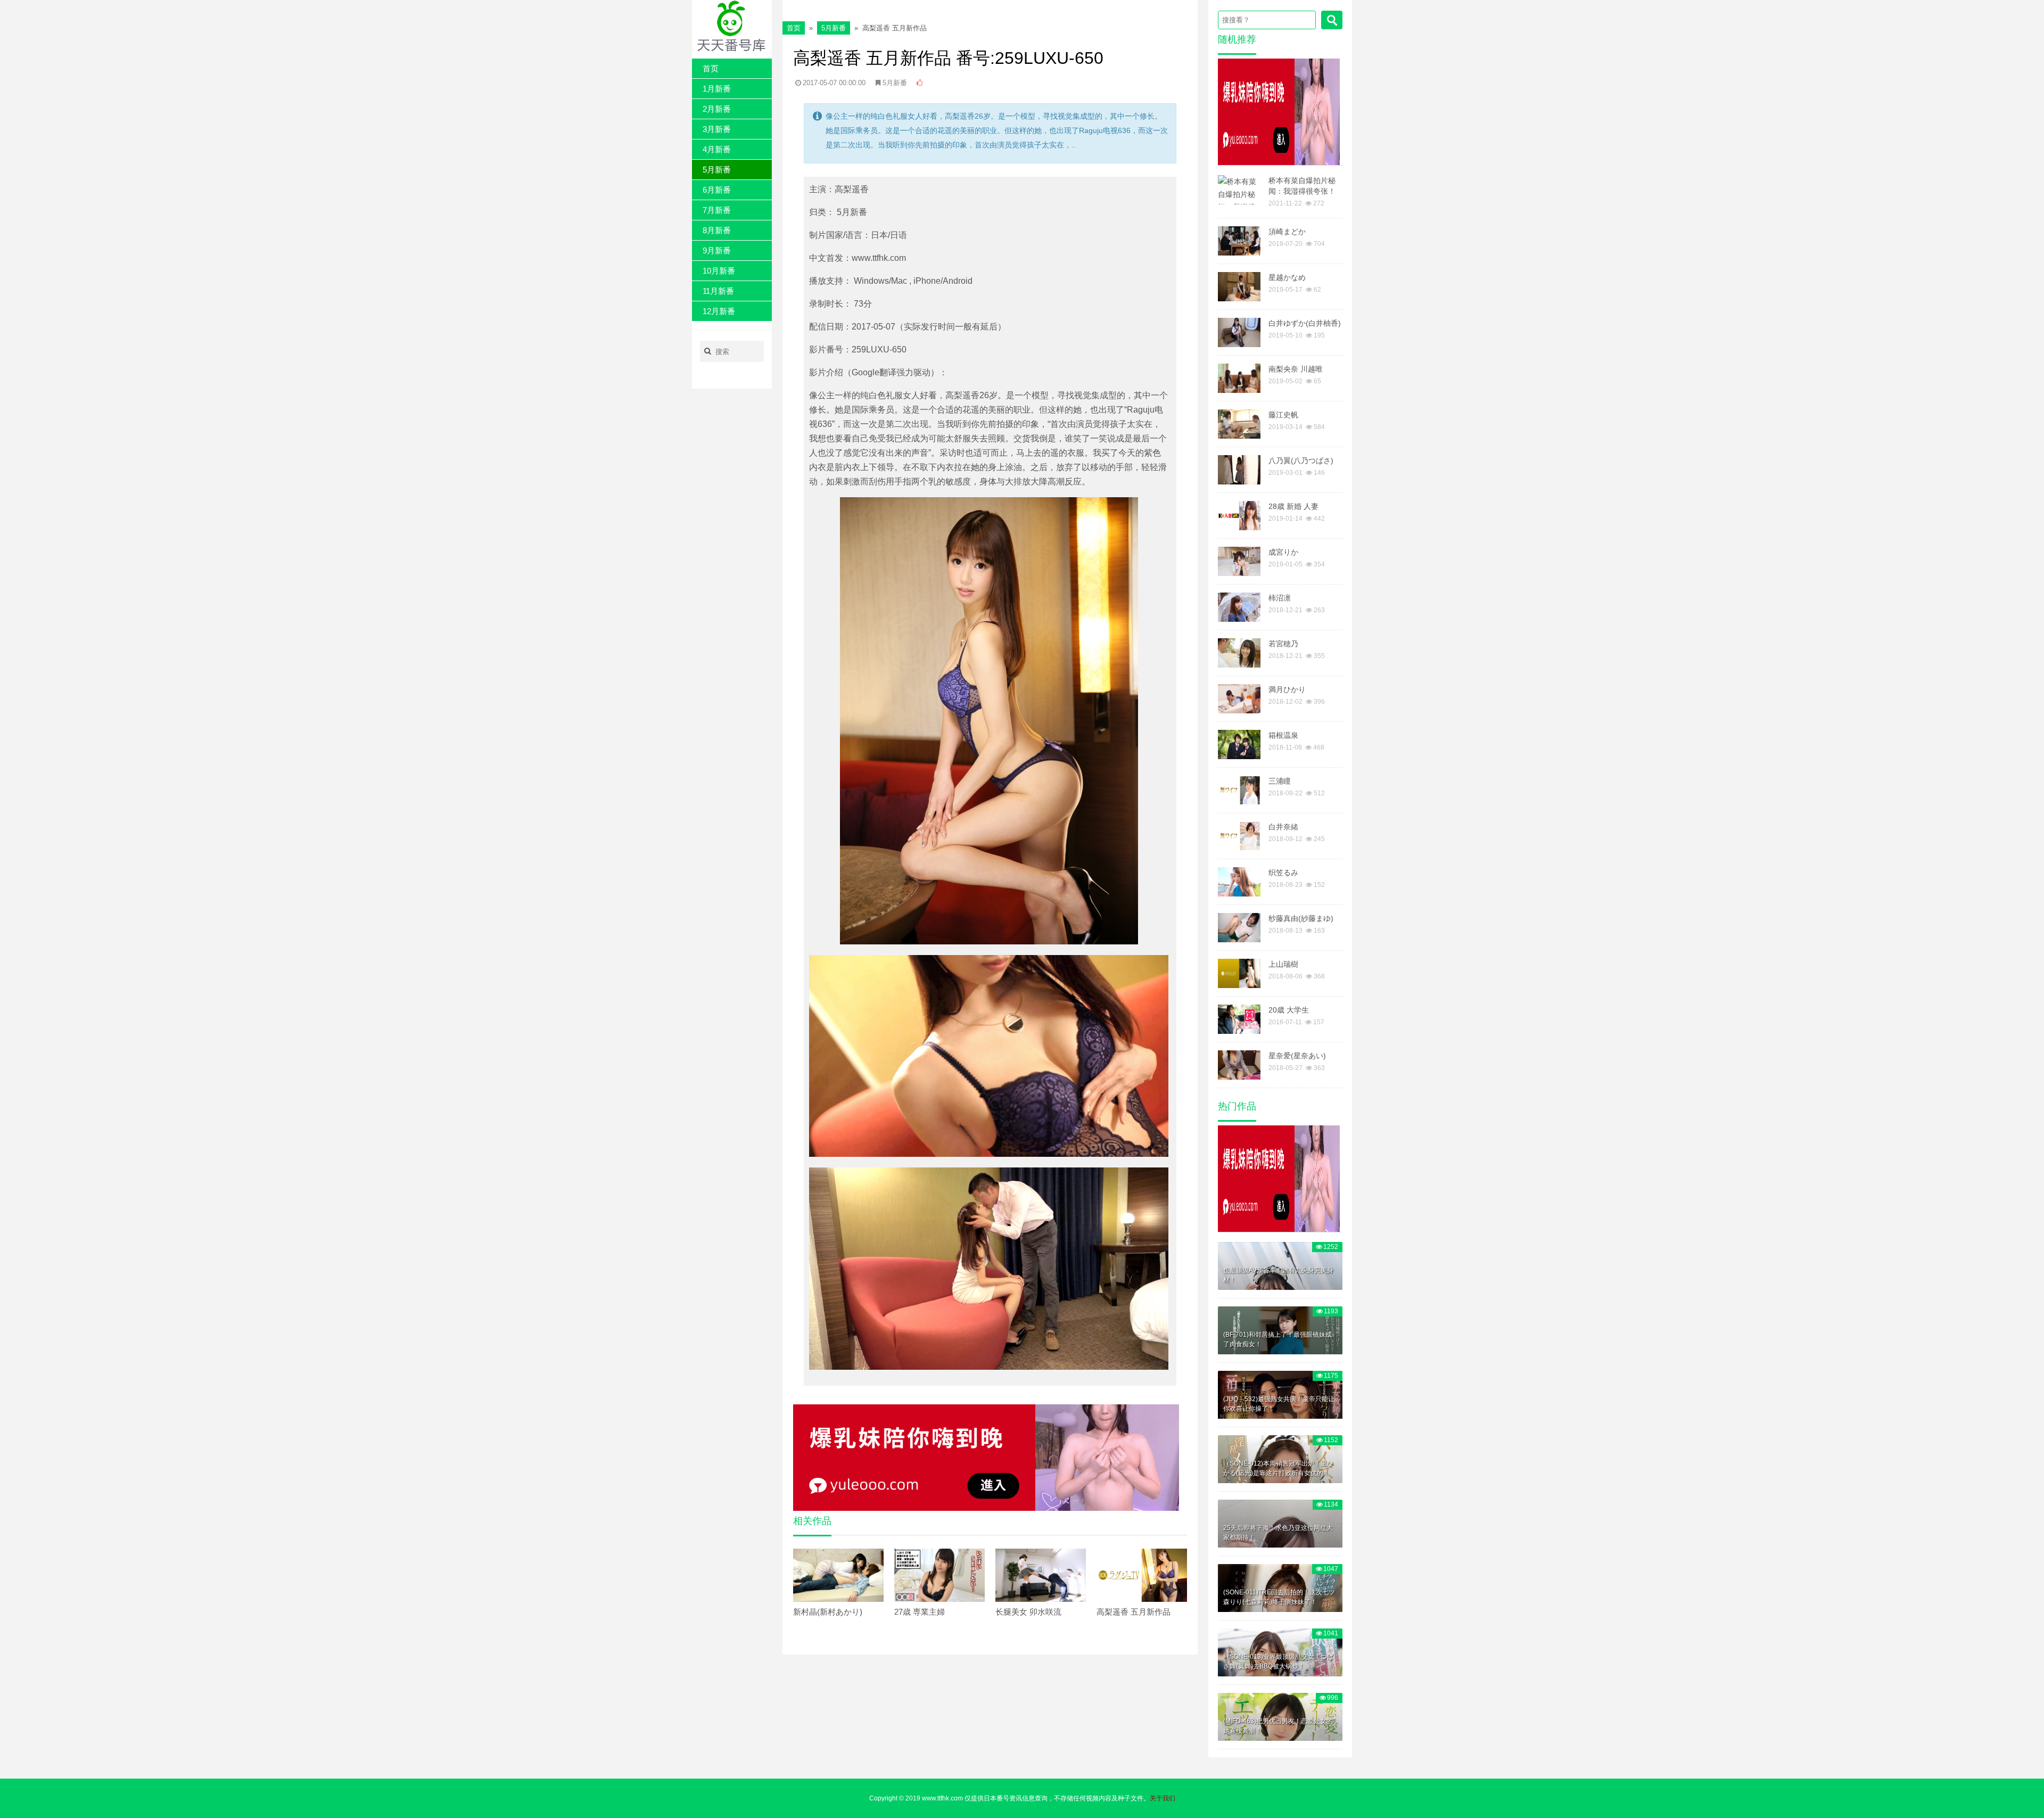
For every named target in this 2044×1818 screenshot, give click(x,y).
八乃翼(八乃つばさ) (1301, 460)
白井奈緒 (1283, 827)
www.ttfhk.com (942, 1798)
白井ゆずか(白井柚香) (1305, 323)
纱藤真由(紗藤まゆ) (1301, 918)
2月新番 (717, 109)
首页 (711, 68)
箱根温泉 (1283, 735)
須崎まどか (1287, 232)
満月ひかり (1287, 689)
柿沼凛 (1280, 598)
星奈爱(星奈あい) (1297, 1056)
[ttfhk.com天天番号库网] (732, 26)
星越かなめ (1287, 277)
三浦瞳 (1280, 781)
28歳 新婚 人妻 (1293, 506)
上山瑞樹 (1283, 964)
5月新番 (717, 170)
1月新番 (717, 89)
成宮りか (1283, 552)
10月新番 (719, 271)
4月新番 (717, 149)
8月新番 (717, 230)
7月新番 (717, 210)
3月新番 (717, 129)
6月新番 (717, 190)
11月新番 (718, 291)
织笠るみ (1283, 873)
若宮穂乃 (1283, 644)
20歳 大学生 (1289, 1010)
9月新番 (717, 250)
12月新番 (719, 311)
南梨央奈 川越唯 (1296, 369)
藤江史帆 (1283, 415)
